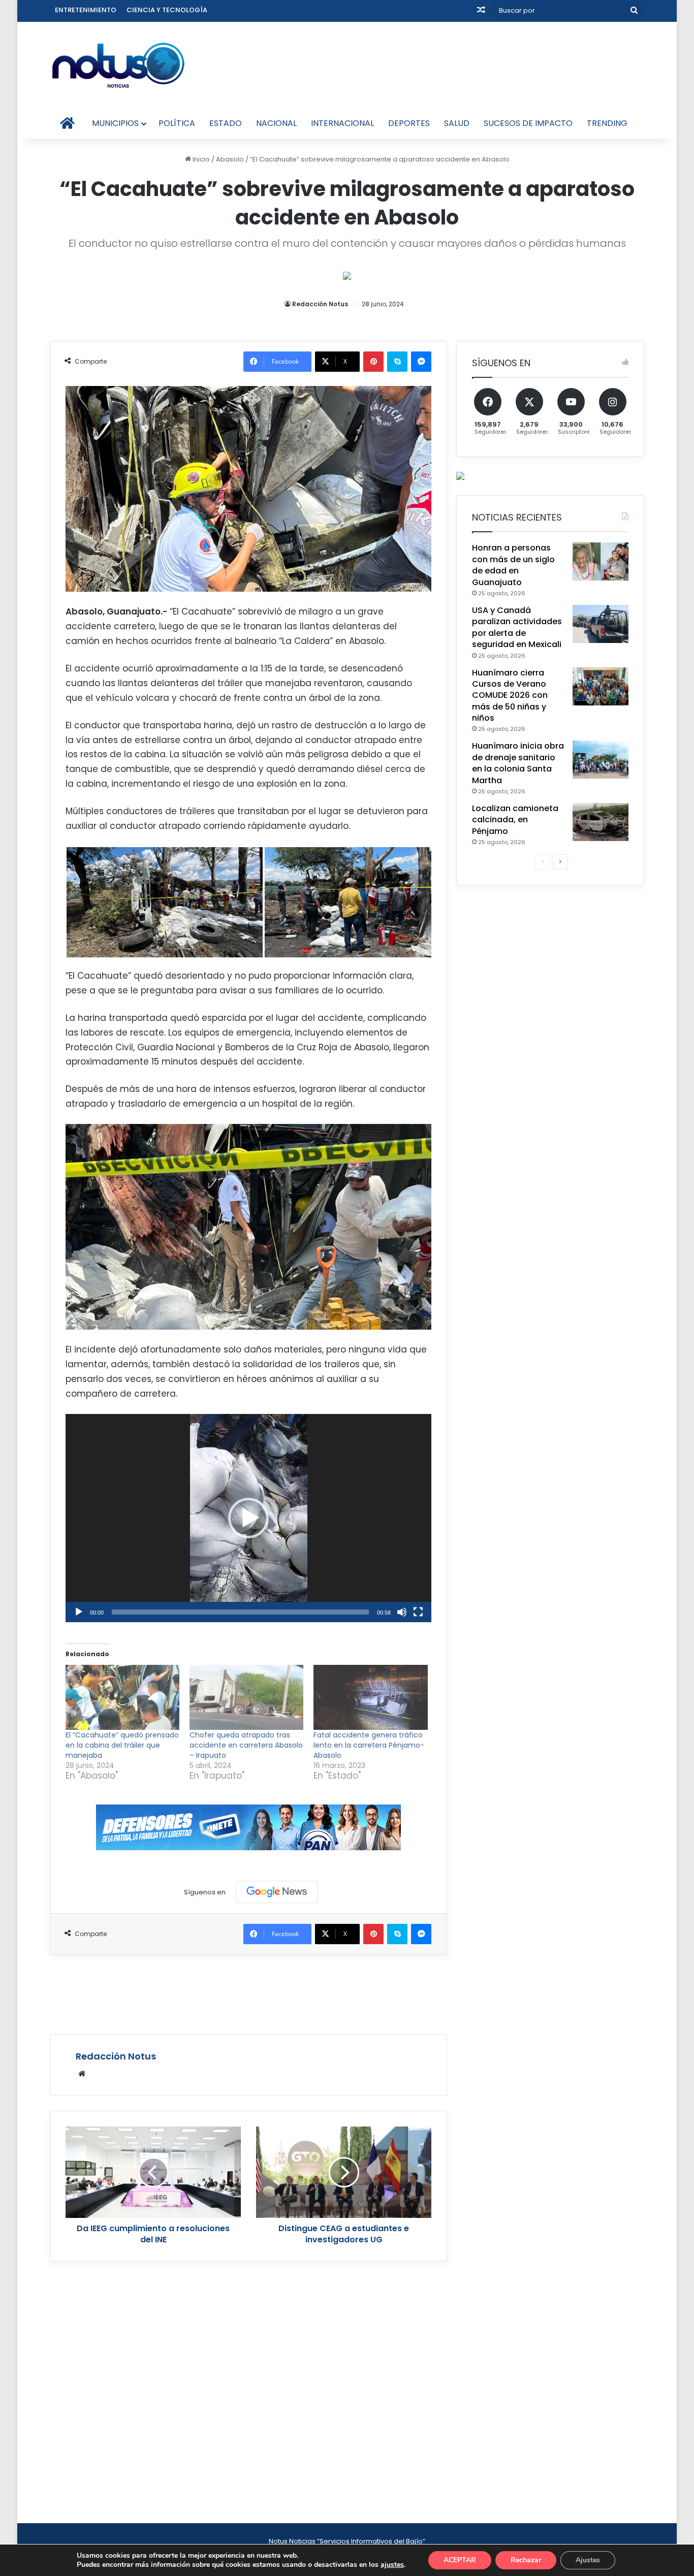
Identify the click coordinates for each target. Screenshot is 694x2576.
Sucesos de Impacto (528, 123)
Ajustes (588, 2560)
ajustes (392, 2565)
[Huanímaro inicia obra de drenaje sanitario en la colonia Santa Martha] (601, 760)
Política (177, 123)
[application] (248, 1518)
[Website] (82, 2074)
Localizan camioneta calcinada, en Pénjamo (515, 820)
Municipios (115, 123)
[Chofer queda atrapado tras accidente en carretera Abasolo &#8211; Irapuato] (246, 1697)
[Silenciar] (402, 1612)
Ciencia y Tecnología (167, 10)
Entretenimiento (86, 10)
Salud (457, 123)
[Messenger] (421, 362)
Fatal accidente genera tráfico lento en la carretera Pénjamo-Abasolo (369, 1745)
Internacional (342, 123)
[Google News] (277, 1892)
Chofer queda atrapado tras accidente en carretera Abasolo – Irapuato (246, 1745)
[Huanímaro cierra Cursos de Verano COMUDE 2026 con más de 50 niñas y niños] (601, 686)
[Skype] (397, 362)
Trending (607, 123)
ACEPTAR (460, 2560)
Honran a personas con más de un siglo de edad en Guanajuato (513, 565)
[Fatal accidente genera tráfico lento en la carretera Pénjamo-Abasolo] (370, 1697)
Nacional (276, 123)
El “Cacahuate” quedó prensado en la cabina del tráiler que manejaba (122, 1745)
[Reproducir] (79, 1612)
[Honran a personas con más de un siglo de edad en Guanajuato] (601, 561)
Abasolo (230, 159)
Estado (226, 123)
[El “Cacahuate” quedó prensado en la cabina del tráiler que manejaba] (122, 1697)
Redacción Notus (320, 304)
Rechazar (526, 2560)
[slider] (240, 1612)
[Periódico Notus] (118, 65)
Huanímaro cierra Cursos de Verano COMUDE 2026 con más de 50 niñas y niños (510, 696)
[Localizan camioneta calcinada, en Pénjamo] (601, 822)
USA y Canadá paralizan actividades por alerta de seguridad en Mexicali (517, 627)
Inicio (200, 159)
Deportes (409, 123)
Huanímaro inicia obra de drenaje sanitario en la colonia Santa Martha (518, 763)
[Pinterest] (373, 362)
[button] (248, 1518)
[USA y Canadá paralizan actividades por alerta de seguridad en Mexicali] (601, 624)
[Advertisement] (248, 1993)
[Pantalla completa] (418, 1612)
